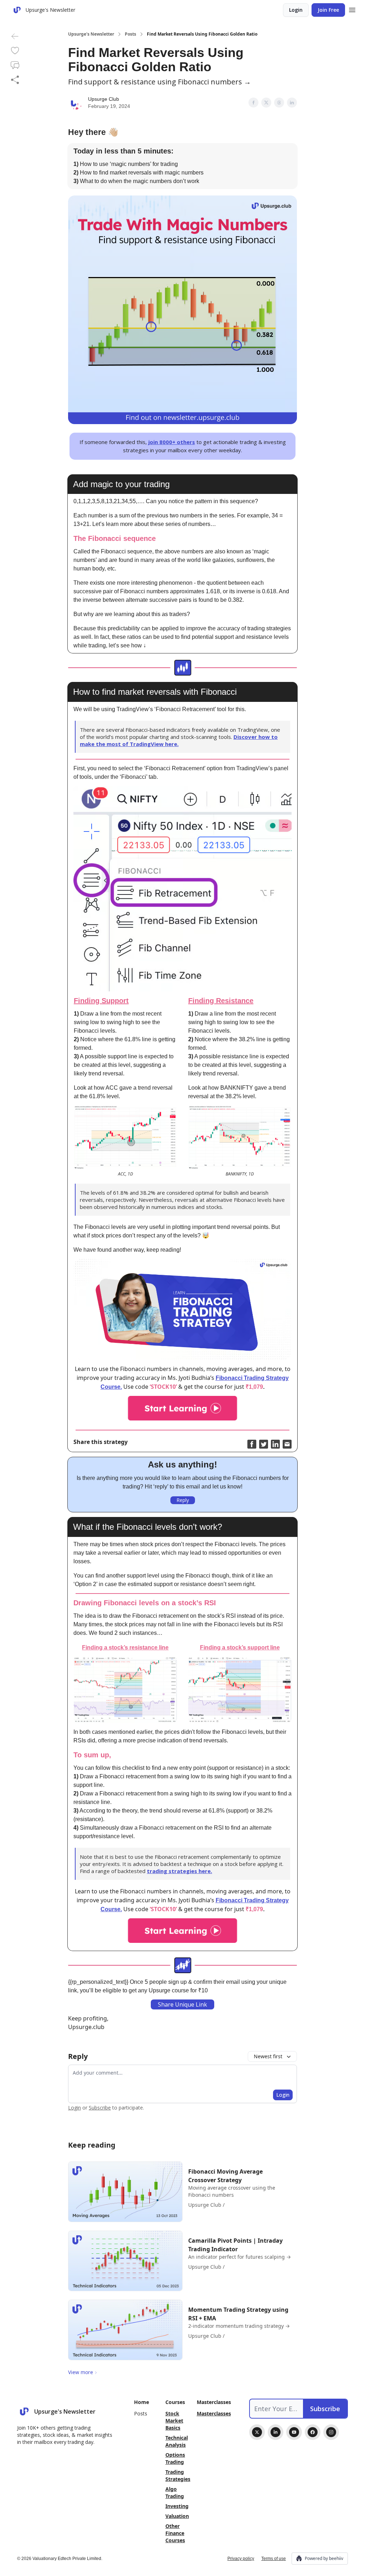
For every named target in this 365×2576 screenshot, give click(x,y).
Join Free (328, 10)
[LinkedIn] (276, 2432)
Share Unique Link (182, 2004)
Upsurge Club (104, 99)
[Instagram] (331, 2432)
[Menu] (352, 9)
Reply (183, 1500)
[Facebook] (313, 2432)
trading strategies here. (179, 1871)
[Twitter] (257, 2432)
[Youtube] (294, 2432)
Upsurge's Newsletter (91, 34)
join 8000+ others (172, 442)
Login (296, 10)
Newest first (268, 2056)
